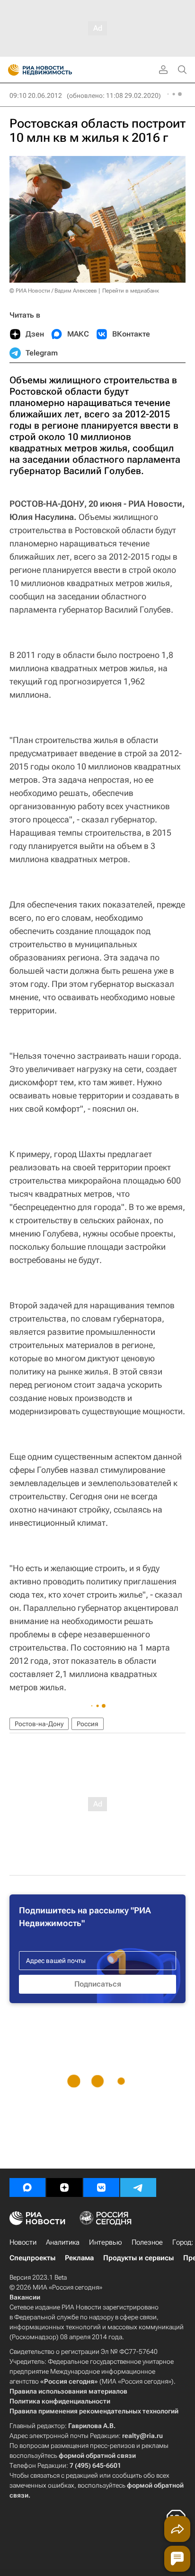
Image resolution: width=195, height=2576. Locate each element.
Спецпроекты (32, 2258)
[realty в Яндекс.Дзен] (64, 2187)
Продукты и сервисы (138, 2258)
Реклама (79, 2258)
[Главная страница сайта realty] (57, 70)
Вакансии (25, 2297)
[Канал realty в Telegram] (138, 2187)
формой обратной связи (97, 2455)
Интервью (106, 2242)
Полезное (147, 2242)
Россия (88, 1724)
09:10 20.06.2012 (36, 95)
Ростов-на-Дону (39, 1724)
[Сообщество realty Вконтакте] (101, 2187)
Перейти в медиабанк (131, 291)
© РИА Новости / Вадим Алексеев (53, 291)
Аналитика (63, 2242)
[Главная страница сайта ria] (11, 70)
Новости (23, 2242)
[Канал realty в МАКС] (27, 2187)
